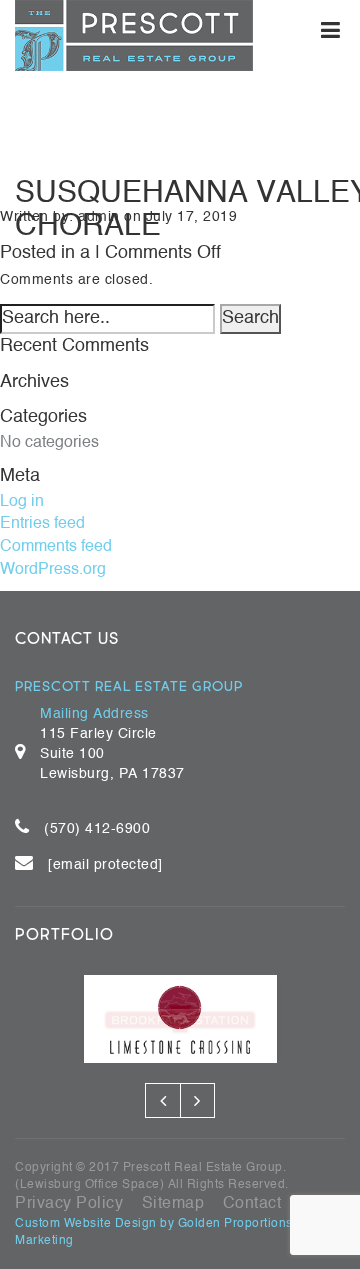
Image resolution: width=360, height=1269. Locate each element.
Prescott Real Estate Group (203, 1167)
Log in (22, 501)
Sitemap (173, 1203)
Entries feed (42, 523)
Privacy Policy (69, 1203)
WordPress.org (53, 569)
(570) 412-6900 (97, 829)
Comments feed (56, 546)
